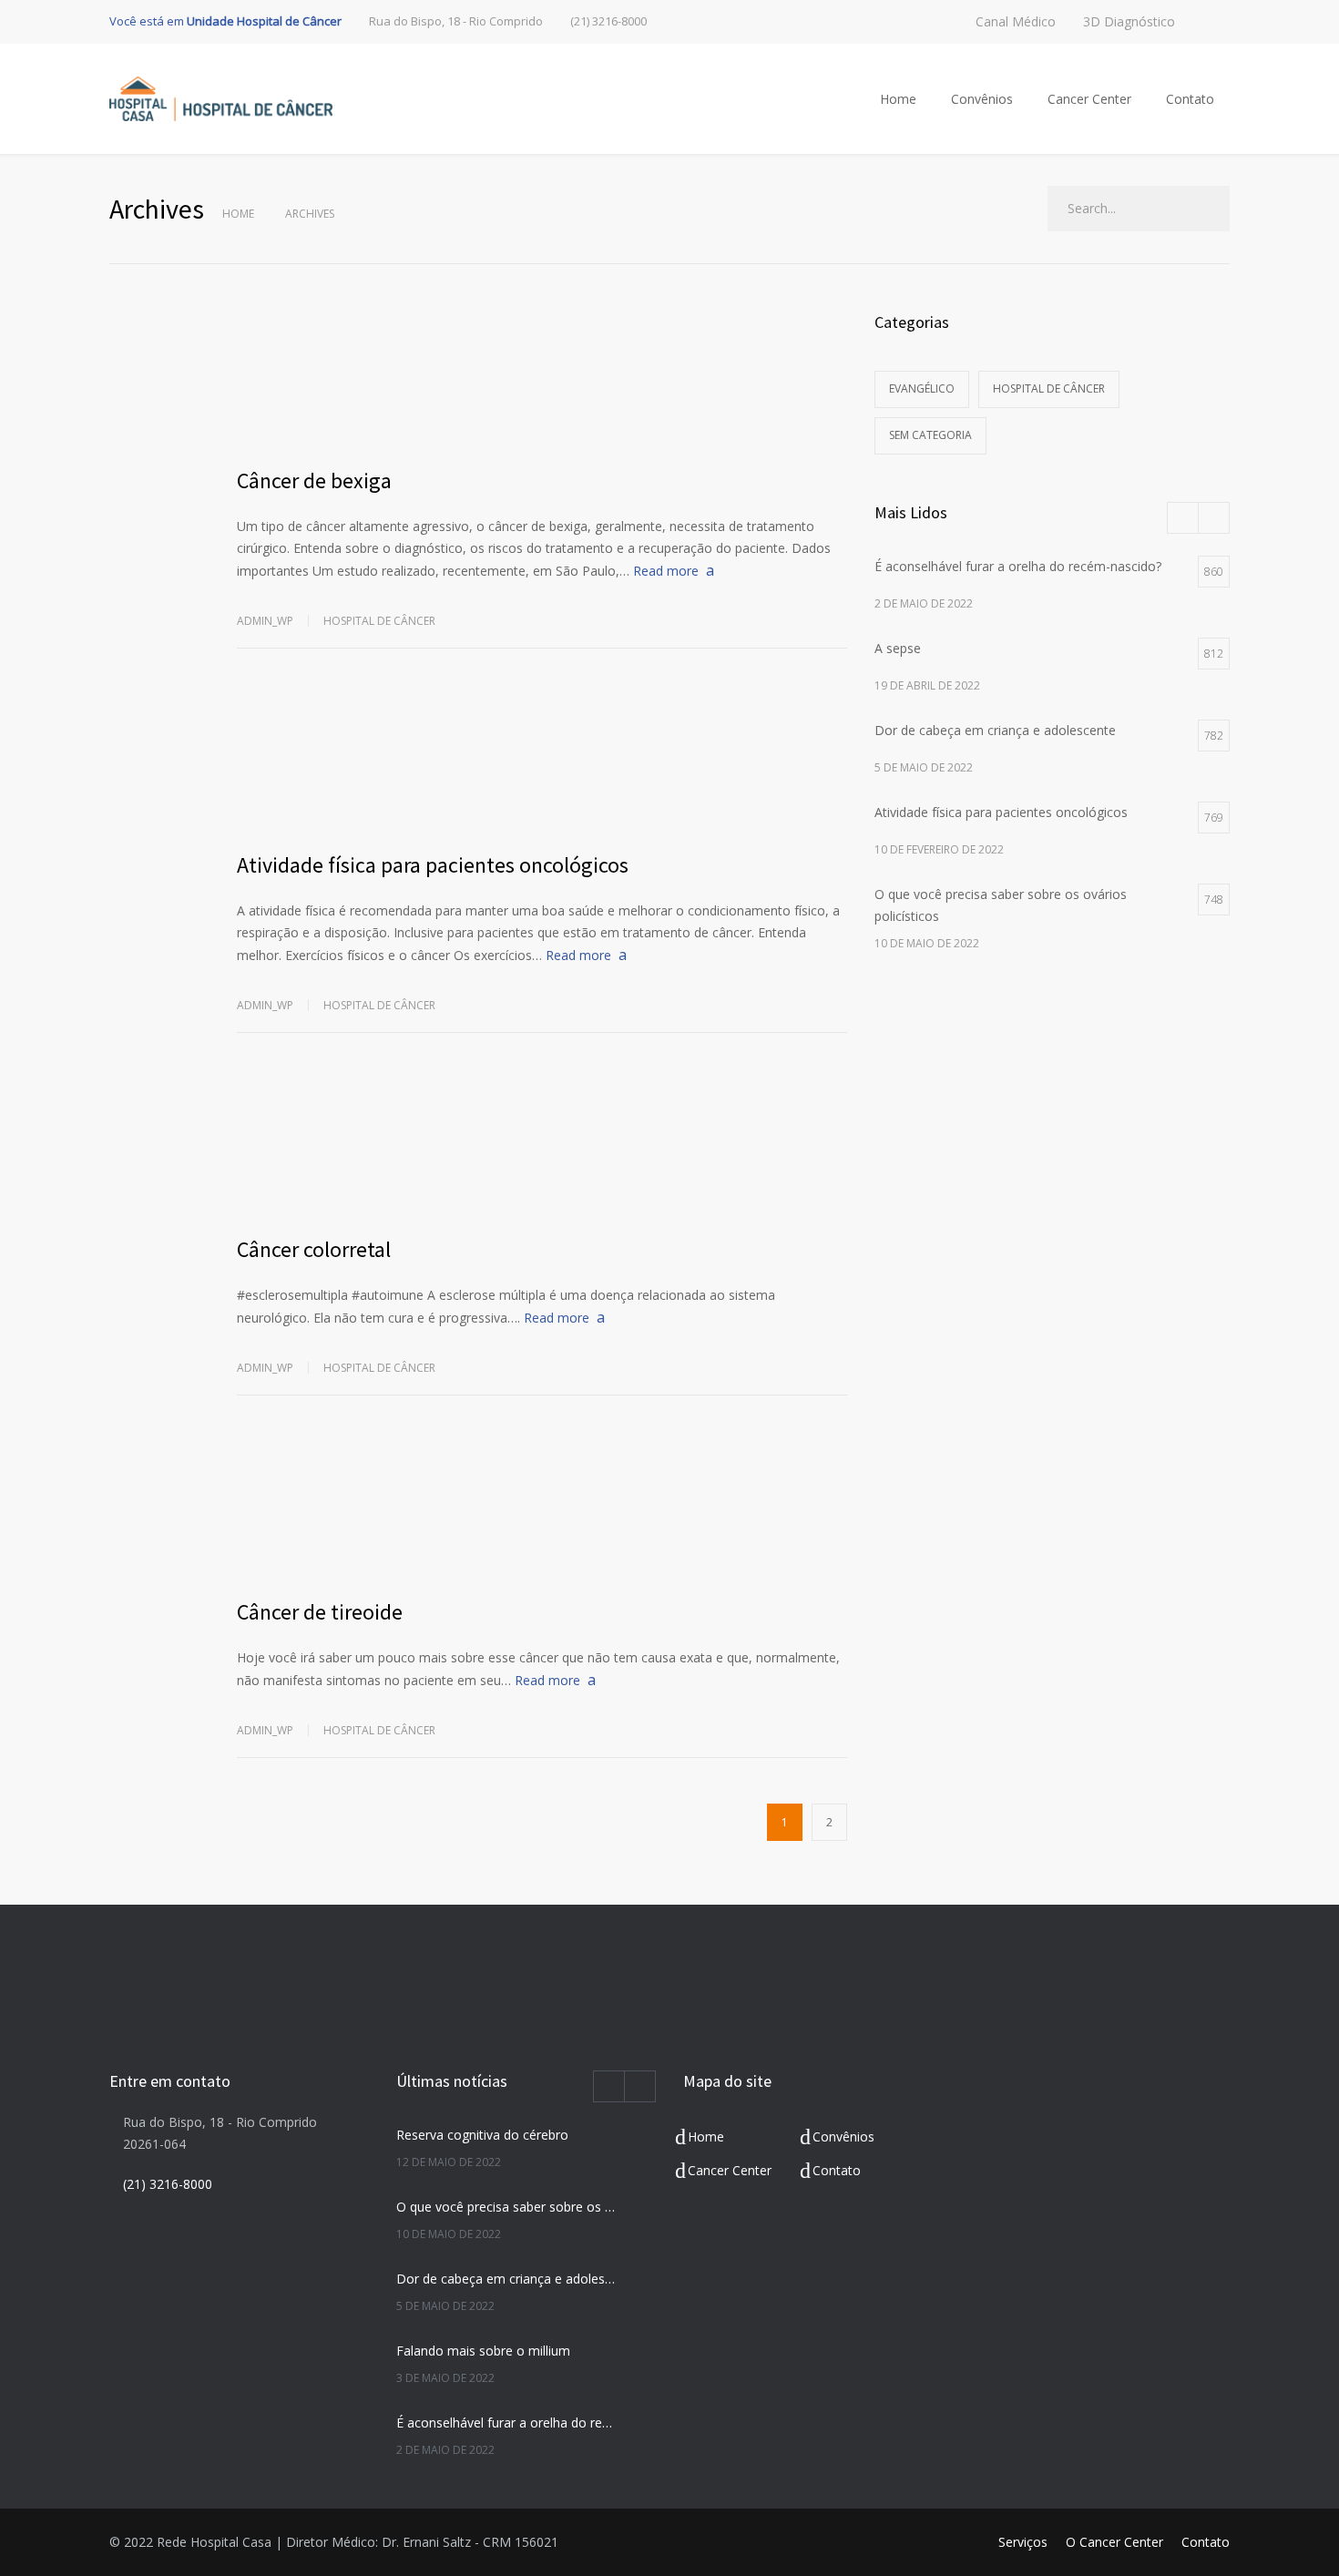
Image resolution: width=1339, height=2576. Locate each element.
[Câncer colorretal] (542, 1147)
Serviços (1023, 2542)
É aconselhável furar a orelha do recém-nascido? (506, 2423)
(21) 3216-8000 (608, 21)
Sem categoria (930, 435)
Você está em (225, 21)
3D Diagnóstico (1129, 22)
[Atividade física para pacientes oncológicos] (542, 762)
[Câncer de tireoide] (542, 1509)
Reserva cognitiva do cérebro (482, 2135)
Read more (666, 571)
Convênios (982, 99)
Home (898, 99)
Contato (1190, 99)
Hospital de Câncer (379, 621)
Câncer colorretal (314, 1249)
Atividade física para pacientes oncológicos (433, 865)
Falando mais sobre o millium (483, 2351)
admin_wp (265, 621)
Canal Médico (1016, 22)
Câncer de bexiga (314, 480)
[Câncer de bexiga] (542, 378)
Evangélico (922, 388)
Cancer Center (1089, 99)
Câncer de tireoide (320, 1612)
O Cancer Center (1114, 2542)
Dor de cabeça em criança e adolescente (506, 2279)
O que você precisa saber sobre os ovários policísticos (506, 2207)
